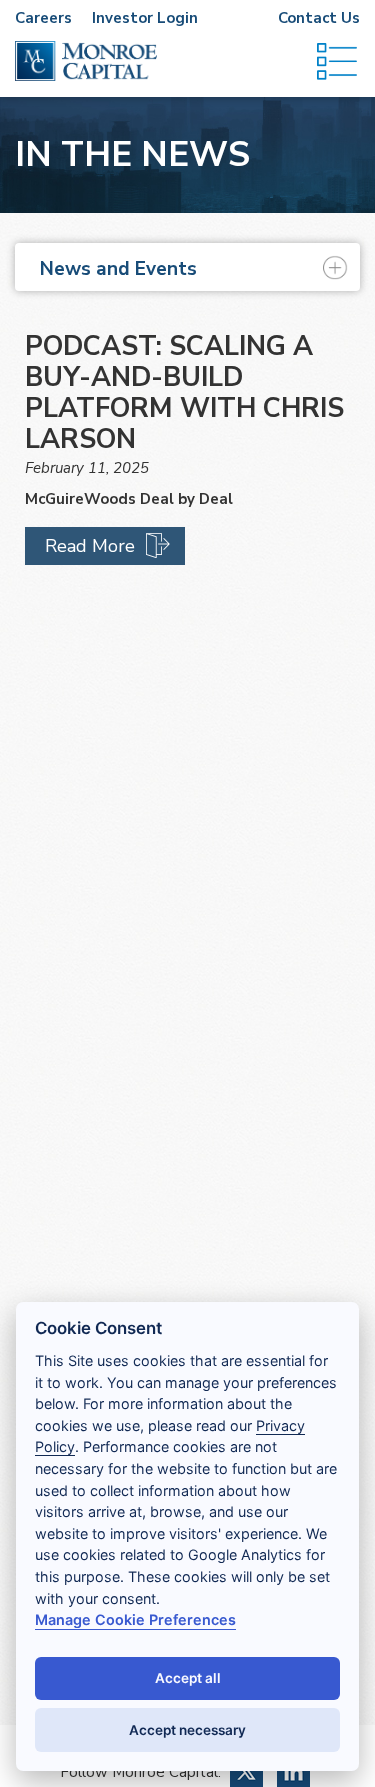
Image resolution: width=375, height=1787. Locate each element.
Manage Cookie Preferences (135, 1619)
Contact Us (319, 18)
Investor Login (145, 18)
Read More (90, 546)
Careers (43, 18)
